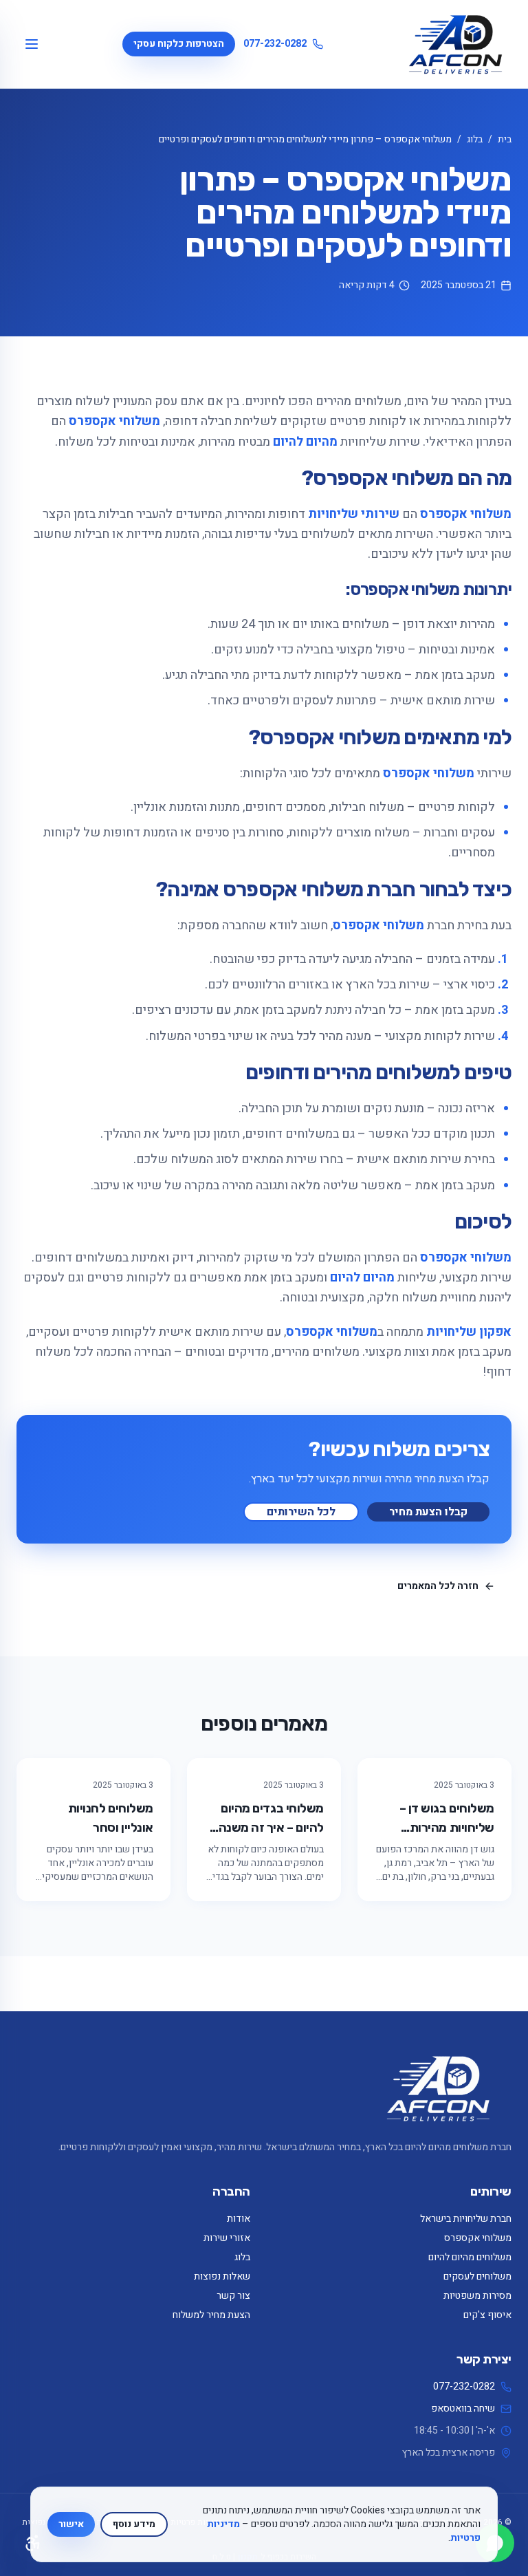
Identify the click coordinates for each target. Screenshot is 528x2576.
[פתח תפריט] (32, 44)
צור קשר (233, 2296)
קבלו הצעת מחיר (428, 1512)
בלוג (475, 139)
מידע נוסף (134, 2524)
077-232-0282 (275, 44)
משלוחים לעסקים (477, 2276)
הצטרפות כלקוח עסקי (179, 44)
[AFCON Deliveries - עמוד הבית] (455, 44)
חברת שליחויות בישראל (466, 2219)
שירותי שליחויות (354, 514)
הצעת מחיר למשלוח (211, 2315)
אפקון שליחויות (469, 1332)
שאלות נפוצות (222, 2276)
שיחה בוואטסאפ (463, 2409)
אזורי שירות (227, 2238)
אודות (239, 2219)
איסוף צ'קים (487, 2315)
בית (505, 139)
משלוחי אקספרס (114, 421)
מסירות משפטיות (477, 2296)
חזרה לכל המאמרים (438, 1586)
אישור (71, 2524)
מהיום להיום (305, 442)
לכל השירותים (301, 1512)
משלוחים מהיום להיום (470, 2257)
